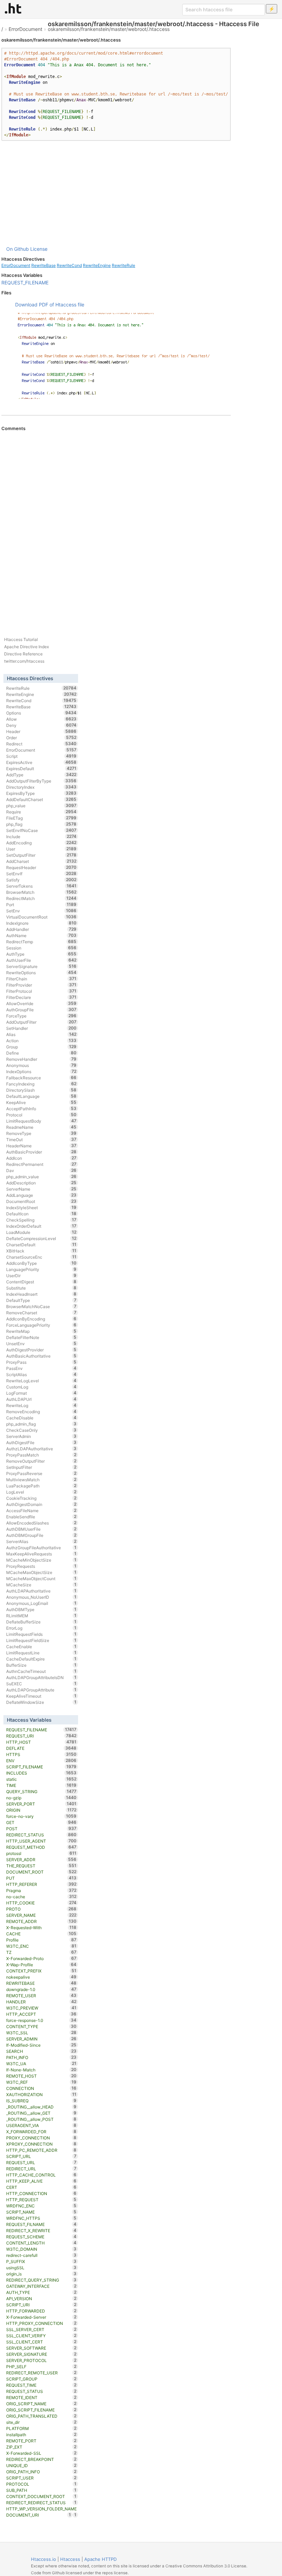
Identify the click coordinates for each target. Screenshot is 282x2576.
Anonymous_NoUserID (41, 1597)
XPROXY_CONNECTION (41, 2144)
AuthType (41, 954)
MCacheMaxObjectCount (41, 1578)
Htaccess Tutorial (21, 639)
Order (41, 738)
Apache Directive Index (26, 647)
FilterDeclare (41, 997)
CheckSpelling (41, 1220)
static (41, 1779)
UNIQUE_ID (41, 2465)
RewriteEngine (97, 265)
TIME (41, 1785)
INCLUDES (41, 1773)
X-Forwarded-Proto (41, 1958)
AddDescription (41, 1183)
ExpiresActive (41, 762)
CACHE (41, 1934)
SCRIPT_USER (41, 2478)
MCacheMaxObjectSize (41, 1572)
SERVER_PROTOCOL (41, 2360)
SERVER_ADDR (41, 1859)
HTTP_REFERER (41, 1884)
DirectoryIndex (41, 787)
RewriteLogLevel (41, 1381)
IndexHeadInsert (41, 1294)
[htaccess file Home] (13, 8)
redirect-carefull (41, 2255)
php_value (41, 806)
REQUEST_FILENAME (25, 283)
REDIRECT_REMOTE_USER (41, 2373)
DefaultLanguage (41, 1096)
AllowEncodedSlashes (41, 1523)
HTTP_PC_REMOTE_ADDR (41, 2150)
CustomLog (41, 1387)
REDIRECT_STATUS (41, 1835)
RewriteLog (41, 1405)
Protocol (41, 1115)
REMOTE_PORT (41, 2441)
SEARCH (41, 2051)
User (41, 849)
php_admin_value (41, 1177)
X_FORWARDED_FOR (41, 2131)
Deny (41, 725)
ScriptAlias (41, 1374)
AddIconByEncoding (41, 1319)
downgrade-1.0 (41, 1989)
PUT (41, 1878)
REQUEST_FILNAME (41, 2224)
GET (41, 1822)
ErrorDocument (25, 29)
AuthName (41, 935)
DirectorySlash (41, 1090)
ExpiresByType (41, 793)
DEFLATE (41, 1748)
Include (41, 836)
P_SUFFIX (41, 2261)
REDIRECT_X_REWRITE (41, 2230)
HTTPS (41, 1754)
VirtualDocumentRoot (41, 917)
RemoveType (41, 1133)
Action (41, 1040)
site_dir (41, 2422)
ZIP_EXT (41, 2447)
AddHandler (41, 929)
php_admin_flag (41, 1424)
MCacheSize (41, 1585)
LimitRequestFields (41, 1634)
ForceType (41, 1016)
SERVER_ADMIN (41, 2039)
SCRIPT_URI (41, 2305)
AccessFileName (41, 1510)
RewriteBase (44, 265)
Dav (41, 1170)
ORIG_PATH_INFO (41, 2472)
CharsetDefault (41, 1245)
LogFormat (41, 1393)
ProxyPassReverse (41, 1473)
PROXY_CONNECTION (41, 2138)
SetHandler (41, 1028)
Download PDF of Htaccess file (50, 305)
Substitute (41, 1288)
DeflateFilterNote (41, 1337)
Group (41, 1047)
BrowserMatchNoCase (41, 1306)
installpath (41, 2434)
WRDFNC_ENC (41, 2206)
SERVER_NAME (41, 1915)
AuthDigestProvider (41, 1350)
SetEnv (41, 911)
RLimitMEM (41, 1616)
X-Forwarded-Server (41, 2317)
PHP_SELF (41, 2366)
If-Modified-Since (41, 2045)
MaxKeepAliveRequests (41, 1554)
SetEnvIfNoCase (41, 830)
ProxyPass (41, 1362)
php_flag (41, 824)
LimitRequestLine (41, 1653)
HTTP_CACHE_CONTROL (41, 2175)
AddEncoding (41, 843)
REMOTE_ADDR (41, 1921)
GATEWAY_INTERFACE (41, 2286)
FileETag (41, 818)
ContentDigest (41, 1282)
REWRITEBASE (41, 1983)
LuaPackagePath (41, 1486)
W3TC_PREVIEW (41, 2008)
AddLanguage (41, 1195)
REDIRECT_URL (41, 2169)
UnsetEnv (41, 1343)
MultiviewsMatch (41, 1480)
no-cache (41, 1897)
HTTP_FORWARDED (41, 2311)
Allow (41, 719)
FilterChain (41, 979)
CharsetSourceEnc (41, 1257)
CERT (41, 2187)
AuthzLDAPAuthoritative (41, 1449)
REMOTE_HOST (41, 2076)
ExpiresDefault (41, 768)
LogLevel (41, 1492)
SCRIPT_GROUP (41, 2379)
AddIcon (41, 1158)
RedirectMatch (41, 898)
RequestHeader (41, 867)
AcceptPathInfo (41, 1109)
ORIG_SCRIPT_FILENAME (41, 2410)
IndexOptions (41, 1071)
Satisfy (41, 880)
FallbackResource (41, 1078)
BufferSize (41, 1665)
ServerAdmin (41, 1436)
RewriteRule (123, 265)
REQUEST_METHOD (41, 1847)
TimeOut (41, 1139)
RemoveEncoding (41, 1411)
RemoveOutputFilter (41, 1461)
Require (41, 812)
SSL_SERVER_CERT (41, 2329)
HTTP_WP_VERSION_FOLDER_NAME (41, 2509)
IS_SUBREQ (41, 2101)
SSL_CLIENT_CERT (41, 2342)
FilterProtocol (41, 991)
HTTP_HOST (41, 1742)
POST (41, 1829)
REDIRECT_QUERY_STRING (41, 2280)
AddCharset (41, 861)
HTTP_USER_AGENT (41, 1841)
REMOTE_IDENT (41, 2397)
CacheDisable (41, 1418)
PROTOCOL (41, 2484)
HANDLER (41, 2002)
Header (41, 731)
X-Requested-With (41, 1927)
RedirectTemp (41, 942)
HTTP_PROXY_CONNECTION (41, 2323)
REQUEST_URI (41, 1736)
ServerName (41, 1189)
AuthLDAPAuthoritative (41, 1591)
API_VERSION (41, 2298)
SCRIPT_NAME (41, 2212)
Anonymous (41, 1065)
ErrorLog (41, 1628)
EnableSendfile (41, 1517)
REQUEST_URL (41, 2162)
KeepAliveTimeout (41, 1696)
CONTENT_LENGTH (41, 2243)
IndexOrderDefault (41, 1226)
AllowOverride (41, 1003)
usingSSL (41, 2268)
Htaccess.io (44, 2559)
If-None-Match (41, 2070)
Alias (41, 1034)
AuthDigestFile (41, 1442)
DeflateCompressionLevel (41, 1238)
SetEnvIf (41, 874)
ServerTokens (41, 886)
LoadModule (41, 1232)
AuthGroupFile (41, 1010)
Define (41, 1053)
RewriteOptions (41, 972)
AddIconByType (41, 1263)
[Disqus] (116, 525)
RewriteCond (69, 265)
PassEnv (41, 1368)
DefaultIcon (41, 1214)
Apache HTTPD (100, 2559)
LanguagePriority (41, 1269)
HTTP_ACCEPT (41, 2014)
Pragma (41, 1890)
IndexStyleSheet (41, 1207)
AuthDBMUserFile (41, 1529)
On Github (18, 249)
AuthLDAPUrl (41, 1399)
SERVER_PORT (41, 1804)
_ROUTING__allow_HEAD (41, 2107)
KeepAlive (41, 1102)
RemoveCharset (41, 1313)
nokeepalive (41, 1977)
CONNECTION (41, 2088)
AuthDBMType (41, 1609)
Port (41, 904)
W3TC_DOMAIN (41, 2249)
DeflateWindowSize (41, 1702)
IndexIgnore (41, 923)
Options (41, 713)
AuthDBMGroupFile (41, 1535)
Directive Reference (23, 654)
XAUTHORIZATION (41, 2094)
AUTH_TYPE (41, 2292)
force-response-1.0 (41, 2020)
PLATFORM (41, 2428)
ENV (41, 1761)
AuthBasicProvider (41, 1152)
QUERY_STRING (41, 1791)
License (39, 249)
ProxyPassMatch (41, 1455)
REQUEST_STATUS (41, 2391)
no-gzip (41, 1798)
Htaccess (70, 2559)
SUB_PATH (41, 2490)
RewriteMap (41, 1331)
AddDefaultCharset (41, 799)
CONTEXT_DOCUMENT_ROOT (41, 2496)
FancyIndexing (41, 1084)
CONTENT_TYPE (41, 2026)
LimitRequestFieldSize (41, 1640)
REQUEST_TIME (41, 2385)
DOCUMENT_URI (39, 2515)
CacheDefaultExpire (41, 1659)
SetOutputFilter (41, 855)
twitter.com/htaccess (24, 661)
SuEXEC (41, 1684)
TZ (41, 1952)
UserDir (41, 1275)
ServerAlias (41, 1541)
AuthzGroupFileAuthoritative (41, 1548)
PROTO (41, 1909)
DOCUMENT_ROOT (41, 1872)
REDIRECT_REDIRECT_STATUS (41, 2502)
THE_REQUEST (41, 1866)
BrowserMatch (41, 892)
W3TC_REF (41, 2082)
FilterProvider (41, 985)
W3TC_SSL (41, 2033)
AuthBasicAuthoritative (41, 1356)
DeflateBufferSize (41, 1622)
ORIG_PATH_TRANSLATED (41, 2416)
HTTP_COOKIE (41, 1903)
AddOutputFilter (41, 1022)
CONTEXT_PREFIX (41, 1971)
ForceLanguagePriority (41, 1325)
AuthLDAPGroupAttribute (41, 1690)
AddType (41, 775)
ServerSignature (41, 966)
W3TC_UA (41, 2063)
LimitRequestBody (41, 1121)
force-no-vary (41, 1816)
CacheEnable (41, 1646)
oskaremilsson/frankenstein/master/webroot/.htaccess (109, 29)
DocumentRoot (41, 1201)
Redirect (41, 744)
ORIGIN (41, 1810)
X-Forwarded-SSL (41, 2453)
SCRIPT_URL (41, 2156)
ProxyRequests (41, 1566)
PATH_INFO (41, 2057)
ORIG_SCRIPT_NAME (41, 2404)
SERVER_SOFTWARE (41, 2348)
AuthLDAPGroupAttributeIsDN (41, 1677)
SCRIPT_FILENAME (41, 1767)
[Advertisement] (116, 193)
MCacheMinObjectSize (41, 1560)
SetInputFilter (41, 1467)
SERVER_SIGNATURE (41, 2354)
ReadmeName (41, 1127)
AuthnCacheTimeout (41, 1671)
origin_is (41, 2274)
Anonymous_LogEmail (41, 1603)
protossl (41, 1853)
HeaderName (41, 1146)
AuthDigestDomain (41, 1504)
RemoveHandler (41, 1059)
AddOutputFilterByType (41, 781)
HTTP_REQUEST (41, 2200)
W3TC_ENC (41, 1946)
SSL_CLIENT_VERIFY (41, 2336)
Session (41, 948)
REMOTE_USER (41, 1995)
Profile (41, 1940)
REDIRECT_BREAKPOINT (41, 2459)
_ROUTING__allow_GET (41, 2113)
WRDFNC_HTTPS (41, 2218)
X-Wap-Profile (41, 1965)
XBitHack (41, 1251)
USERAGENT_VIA (41, 2125)
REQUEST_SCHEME (41, 2237)
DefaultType (41, 1300)
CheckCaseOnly (41, 1430)
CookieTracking (41, 1498)
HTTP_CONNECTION (41, 2193)
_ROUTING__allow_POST (41, 2119)
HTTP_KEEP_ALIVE (41, 2181)
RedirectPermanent (41, 1164)
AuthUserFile (41, 960)
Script (41, 756)
